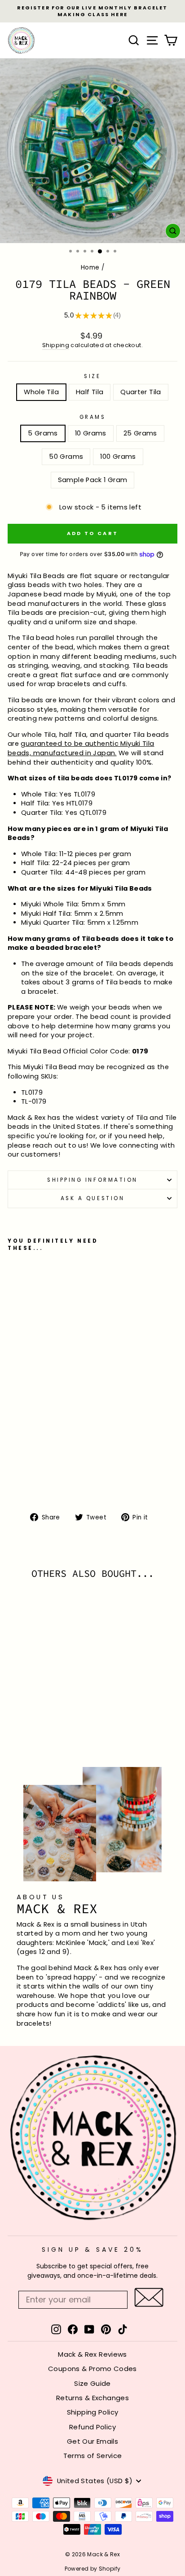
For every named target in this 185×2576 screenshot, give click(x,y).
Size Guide (92, 2383)
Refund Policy (92, 2427)
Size (92, 376)
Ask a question (92, 1198)
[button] (149, 2297)
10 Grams (91, 433)
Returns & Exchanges (92, 2398)
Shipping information (92, 1180)
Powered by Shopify (93, 2569)
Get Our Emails (92, 2441)
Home (90, 268)
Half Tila (90, 392)
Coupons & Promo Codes (92, 2369)
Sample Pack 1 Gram (93, 480)
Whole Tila (41, 392)
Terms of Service (93, 2456)
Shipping (56, 345)
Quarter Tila (141, 392)
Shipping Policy (93, 2412)
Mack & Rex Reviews (92, 2354)
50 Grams (66, 457)
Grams (93, 417)
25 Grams (140, 433)
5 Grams (43, 433)
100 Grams (118, 457)
